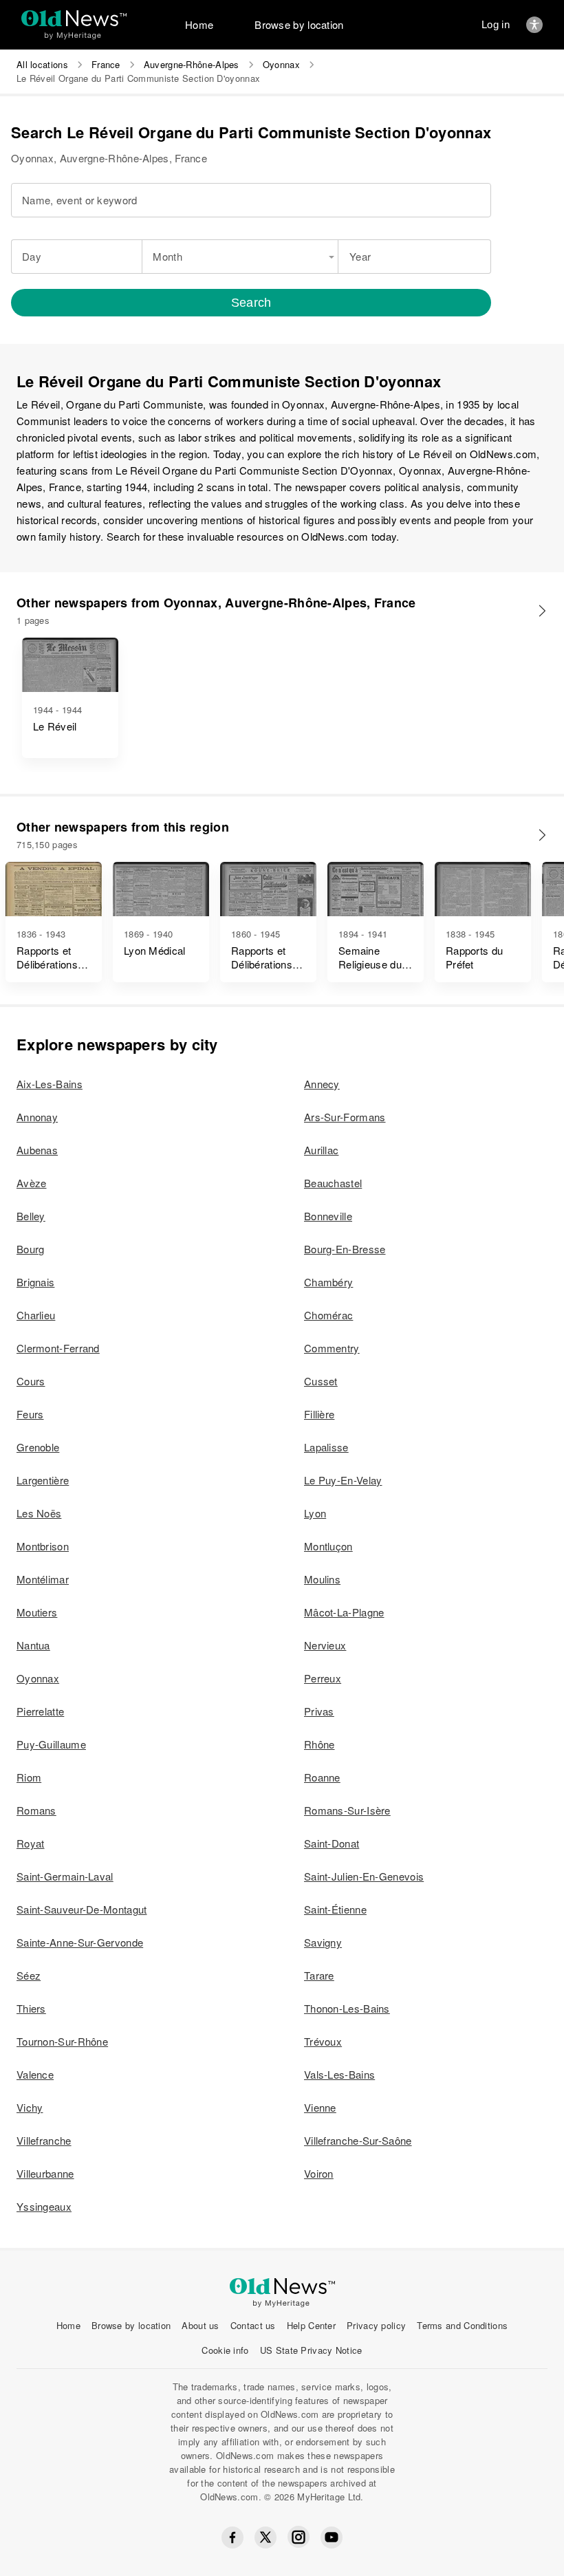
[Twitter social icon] (265, 2537)
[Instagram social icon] (299, 2537)
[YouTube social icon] (332, 2537)
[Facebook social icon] (232, 2537)
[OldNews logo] (74, 18)
